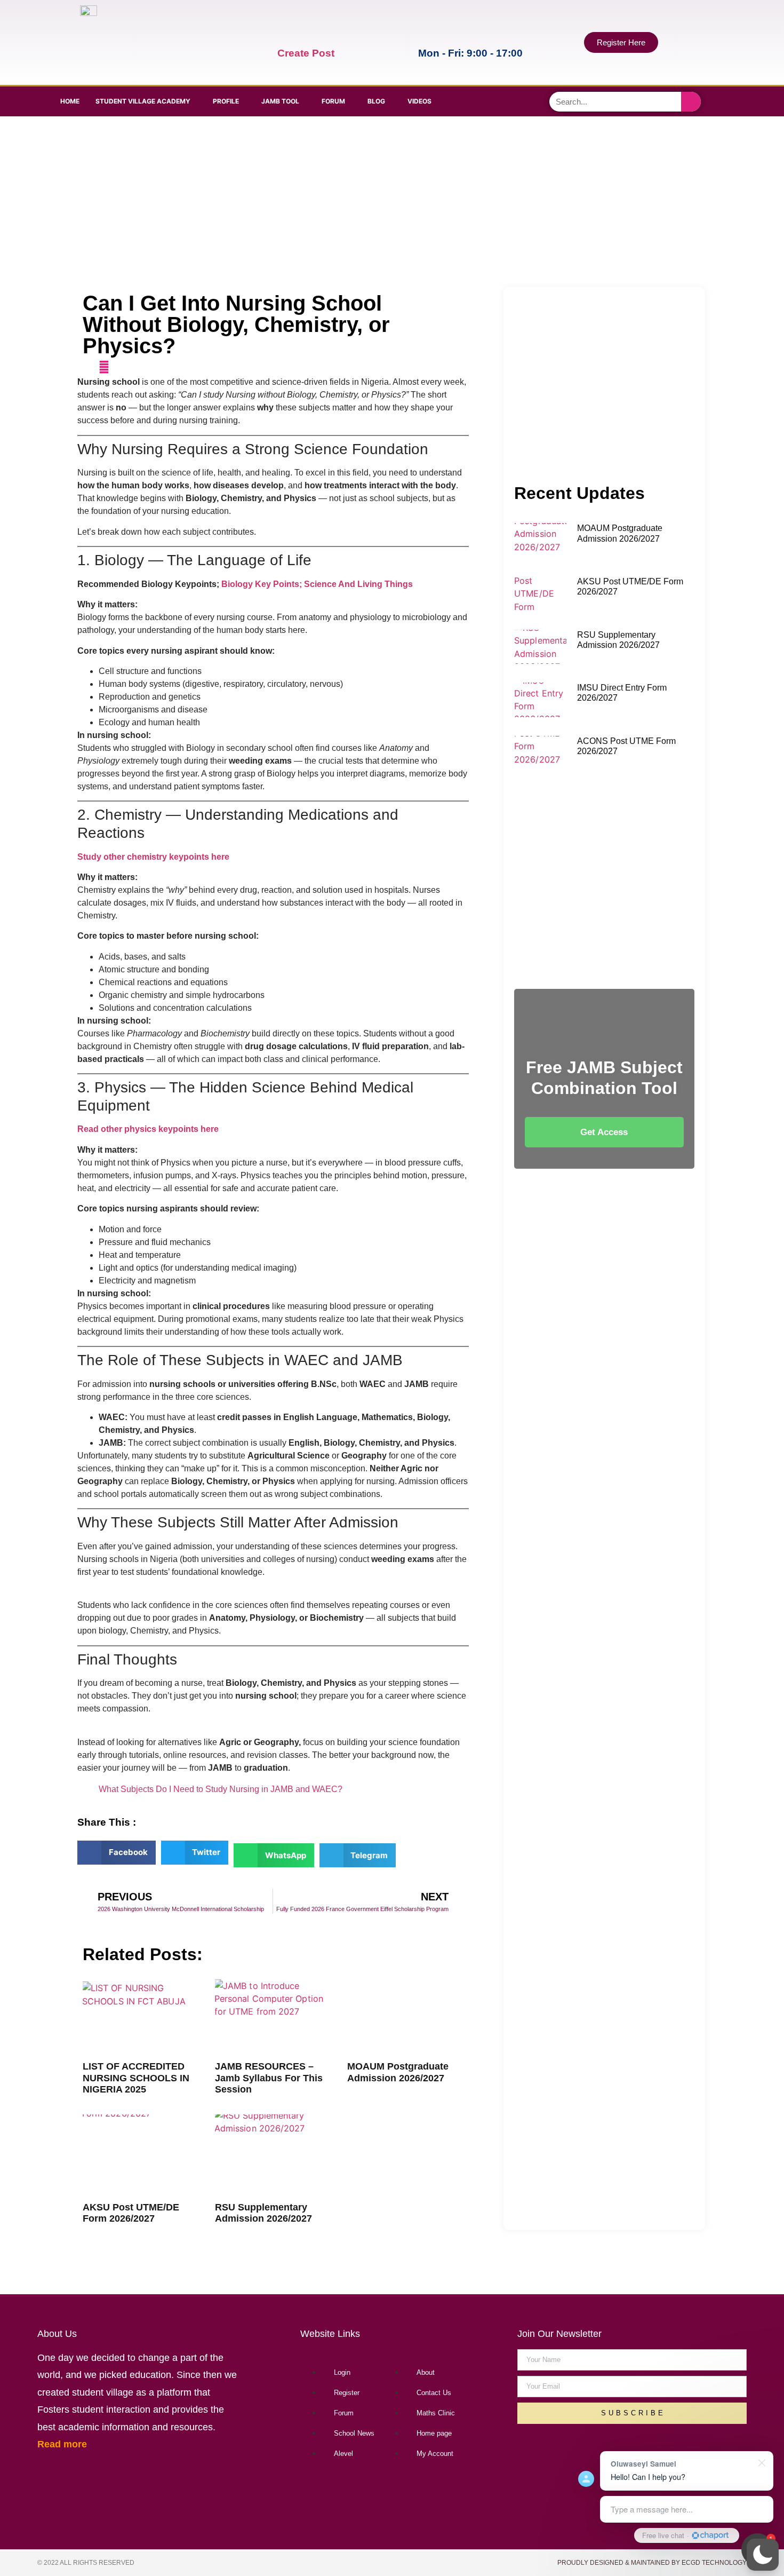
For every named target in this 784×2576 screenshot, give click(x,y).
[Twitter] (503, 100)
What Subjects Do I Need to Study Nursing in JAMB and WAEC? (221, 1789)
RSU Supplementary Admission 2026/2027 (263, 2213)
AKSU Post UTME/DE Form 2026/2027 (131, 2213)
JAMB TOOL (280, 101)
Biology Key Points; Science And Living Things (317, 584)
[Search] (691, 102)
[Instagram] (533, 100)
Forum (333, 101)
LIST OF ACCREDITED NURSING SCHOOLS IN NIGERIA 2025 (136, 2078)
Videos (419, 101)
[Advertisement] (390, 202)
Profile (226, 101)
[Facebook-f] (474, 100)
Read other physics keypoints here (148, 1129)
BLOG (376, 101)
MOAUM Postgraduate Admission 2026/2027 (398, 2072)
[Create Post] (285, 33)
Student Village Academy (143, 101)
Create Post (306, 53)
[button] (763, 2555)
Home (70, 101)
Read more (62, 2444)
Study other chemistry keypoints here (153, 857)
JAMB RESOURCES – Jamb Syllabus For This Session (269, 2078)
